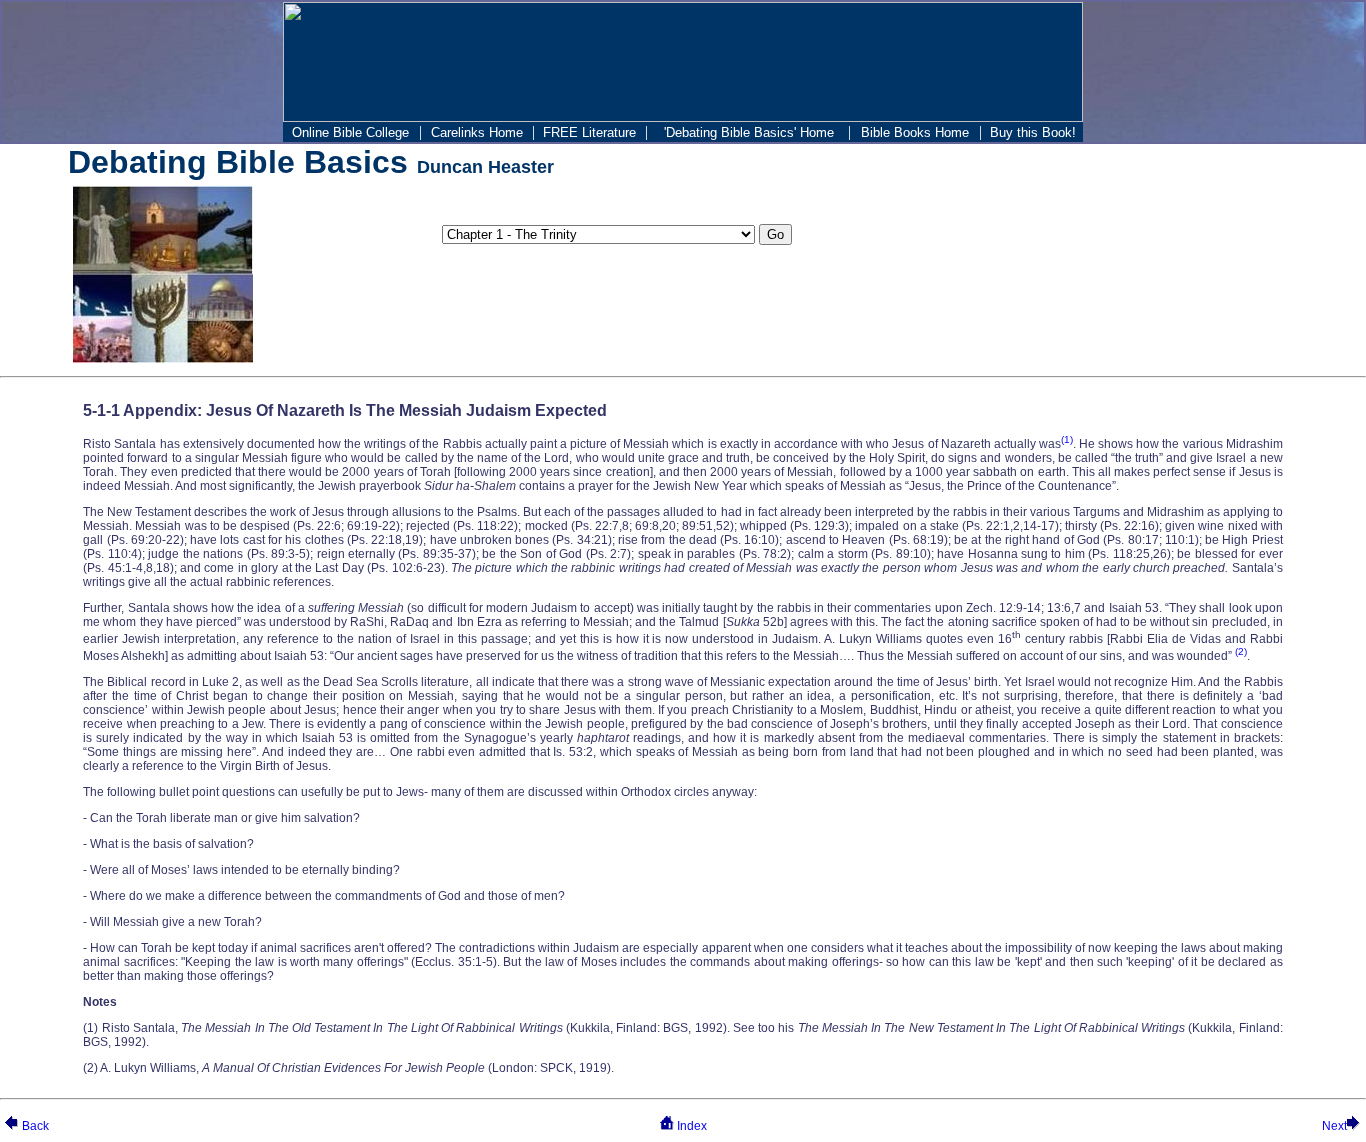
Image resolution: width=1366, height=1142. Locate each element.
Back (35, 1126)
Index (690, 1126)
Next (1334, 1126)
